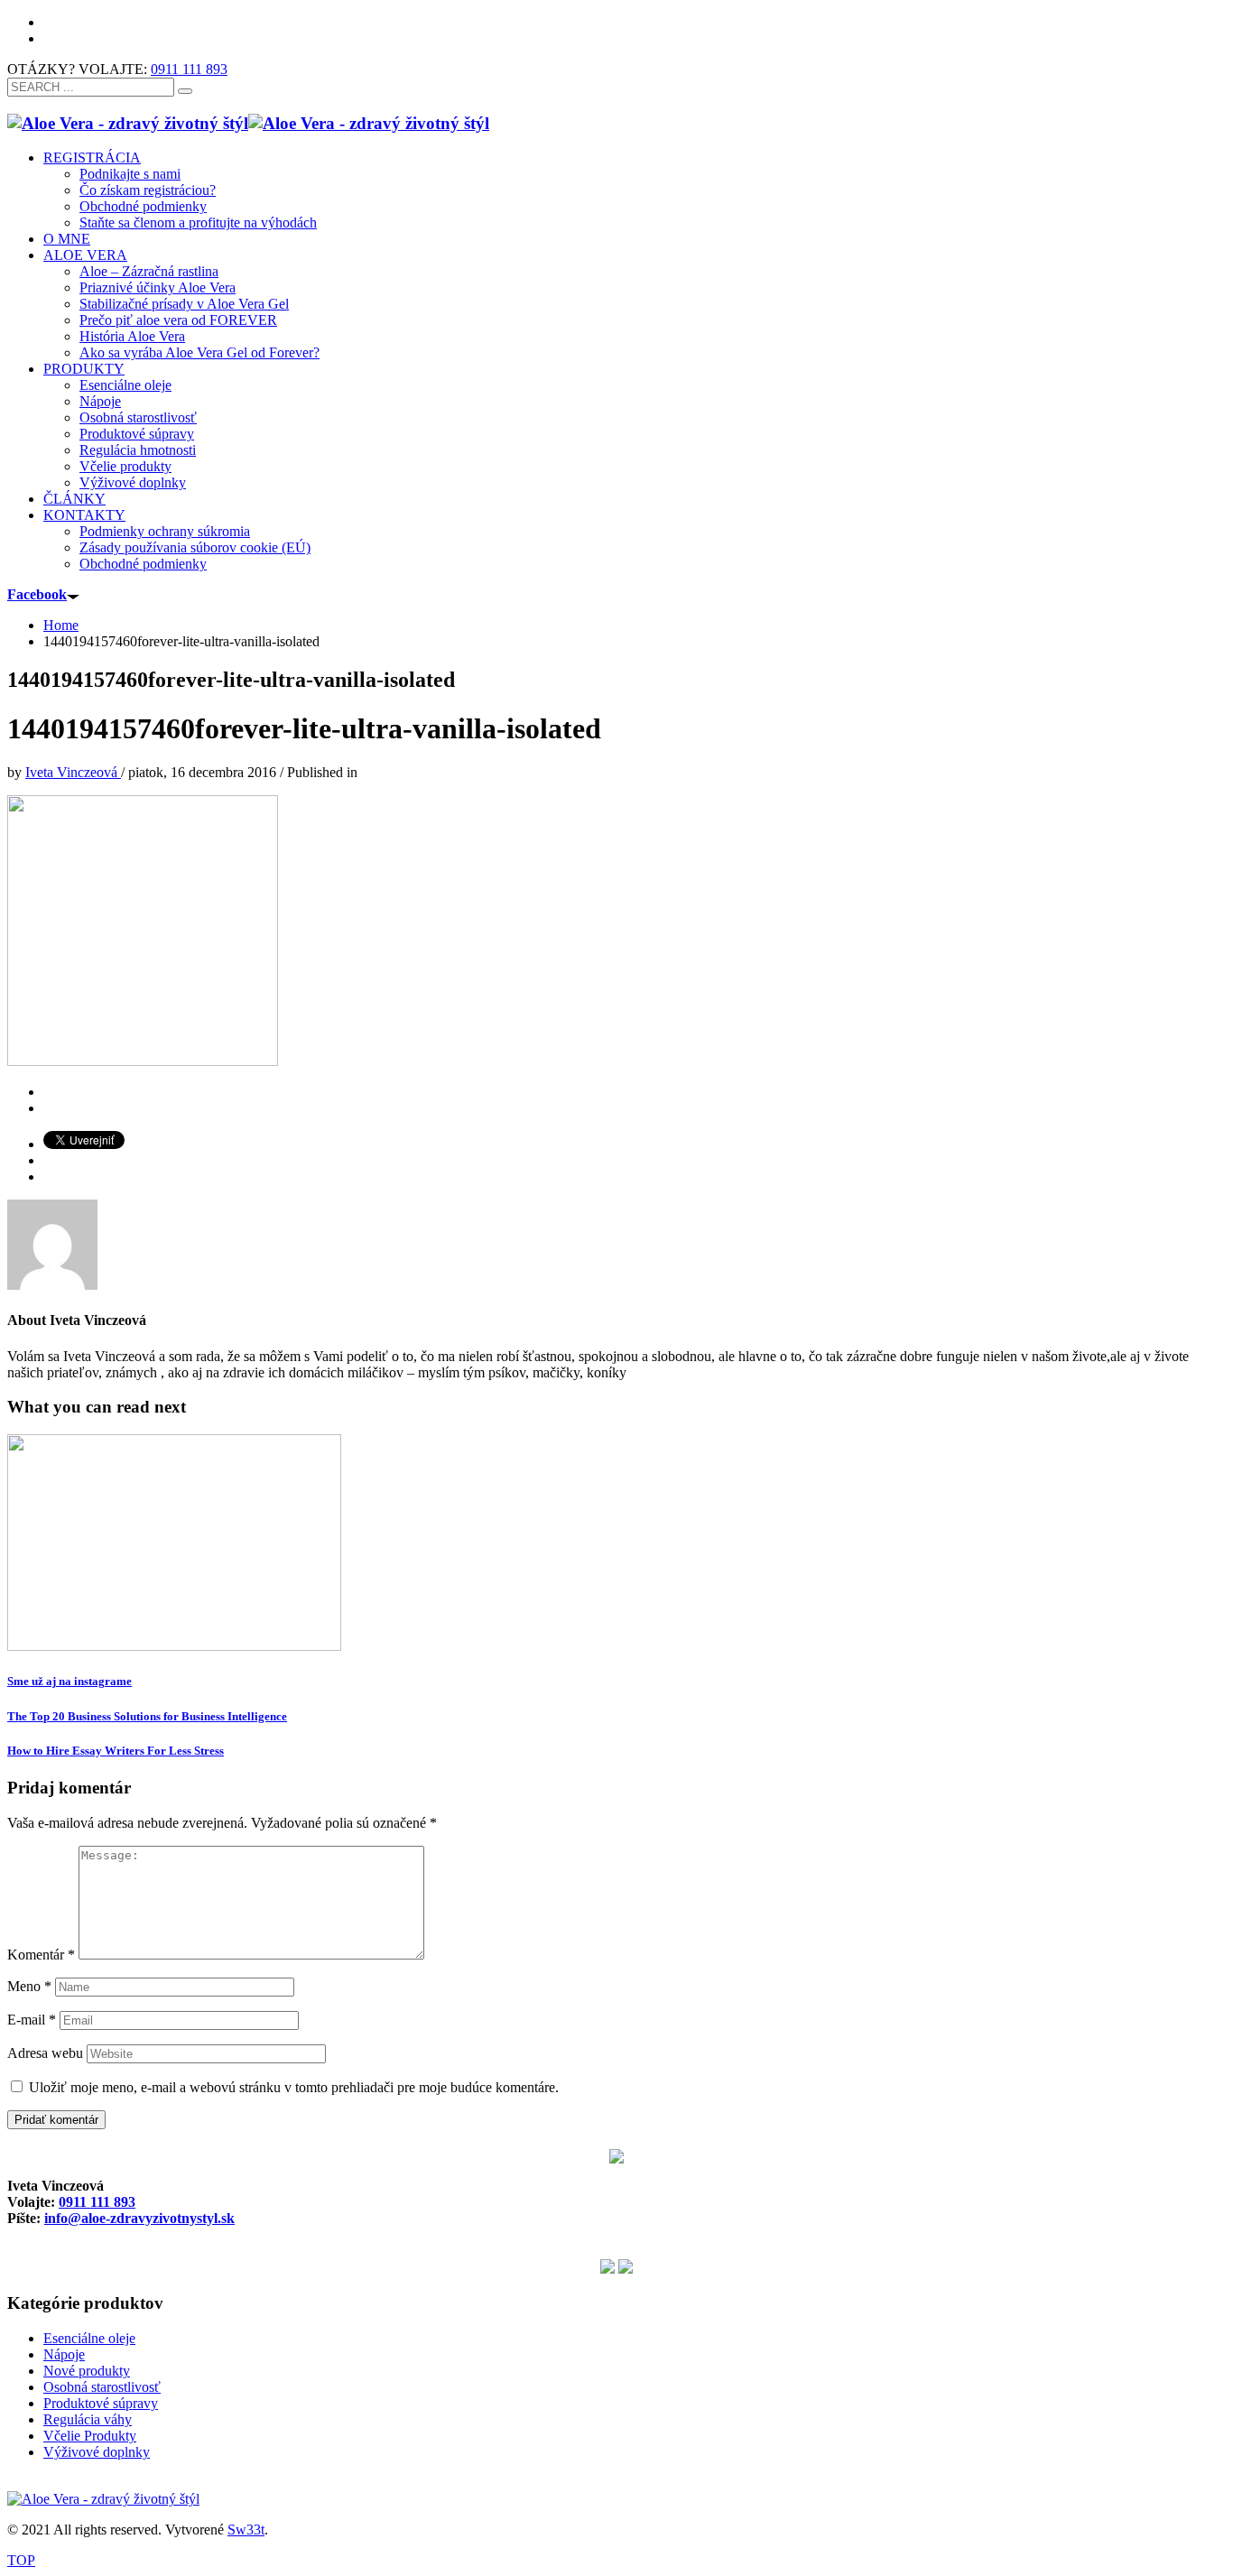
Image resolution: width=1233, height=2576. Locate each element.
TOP (21, 2560)
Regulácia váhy (88, 2419)
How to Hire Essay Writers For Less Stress (116, 1751)
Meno (29, 1986)
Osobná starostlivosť (102, 2387)
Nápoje (64, 2354)
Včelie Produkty (90, 2436)
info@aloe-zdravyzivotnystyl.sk (139, 2218)
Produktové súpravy (101, 2403)
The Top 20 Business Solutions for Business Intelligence (147, 1716)
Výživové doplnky (97, 2452)
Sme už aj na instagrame (70, 1681)
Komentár (41, 1955)
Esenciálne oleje (89, 2338)
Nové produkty (87, 2371)
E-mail (32, 2020)
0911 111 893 (189, 69)
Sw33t (246, 2530)
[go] (185, 91)
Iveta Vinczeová (73, 772)
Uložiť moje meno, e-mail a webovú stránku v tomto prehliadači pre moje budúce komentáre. (294, 2087)
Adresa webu (45, 2053)
